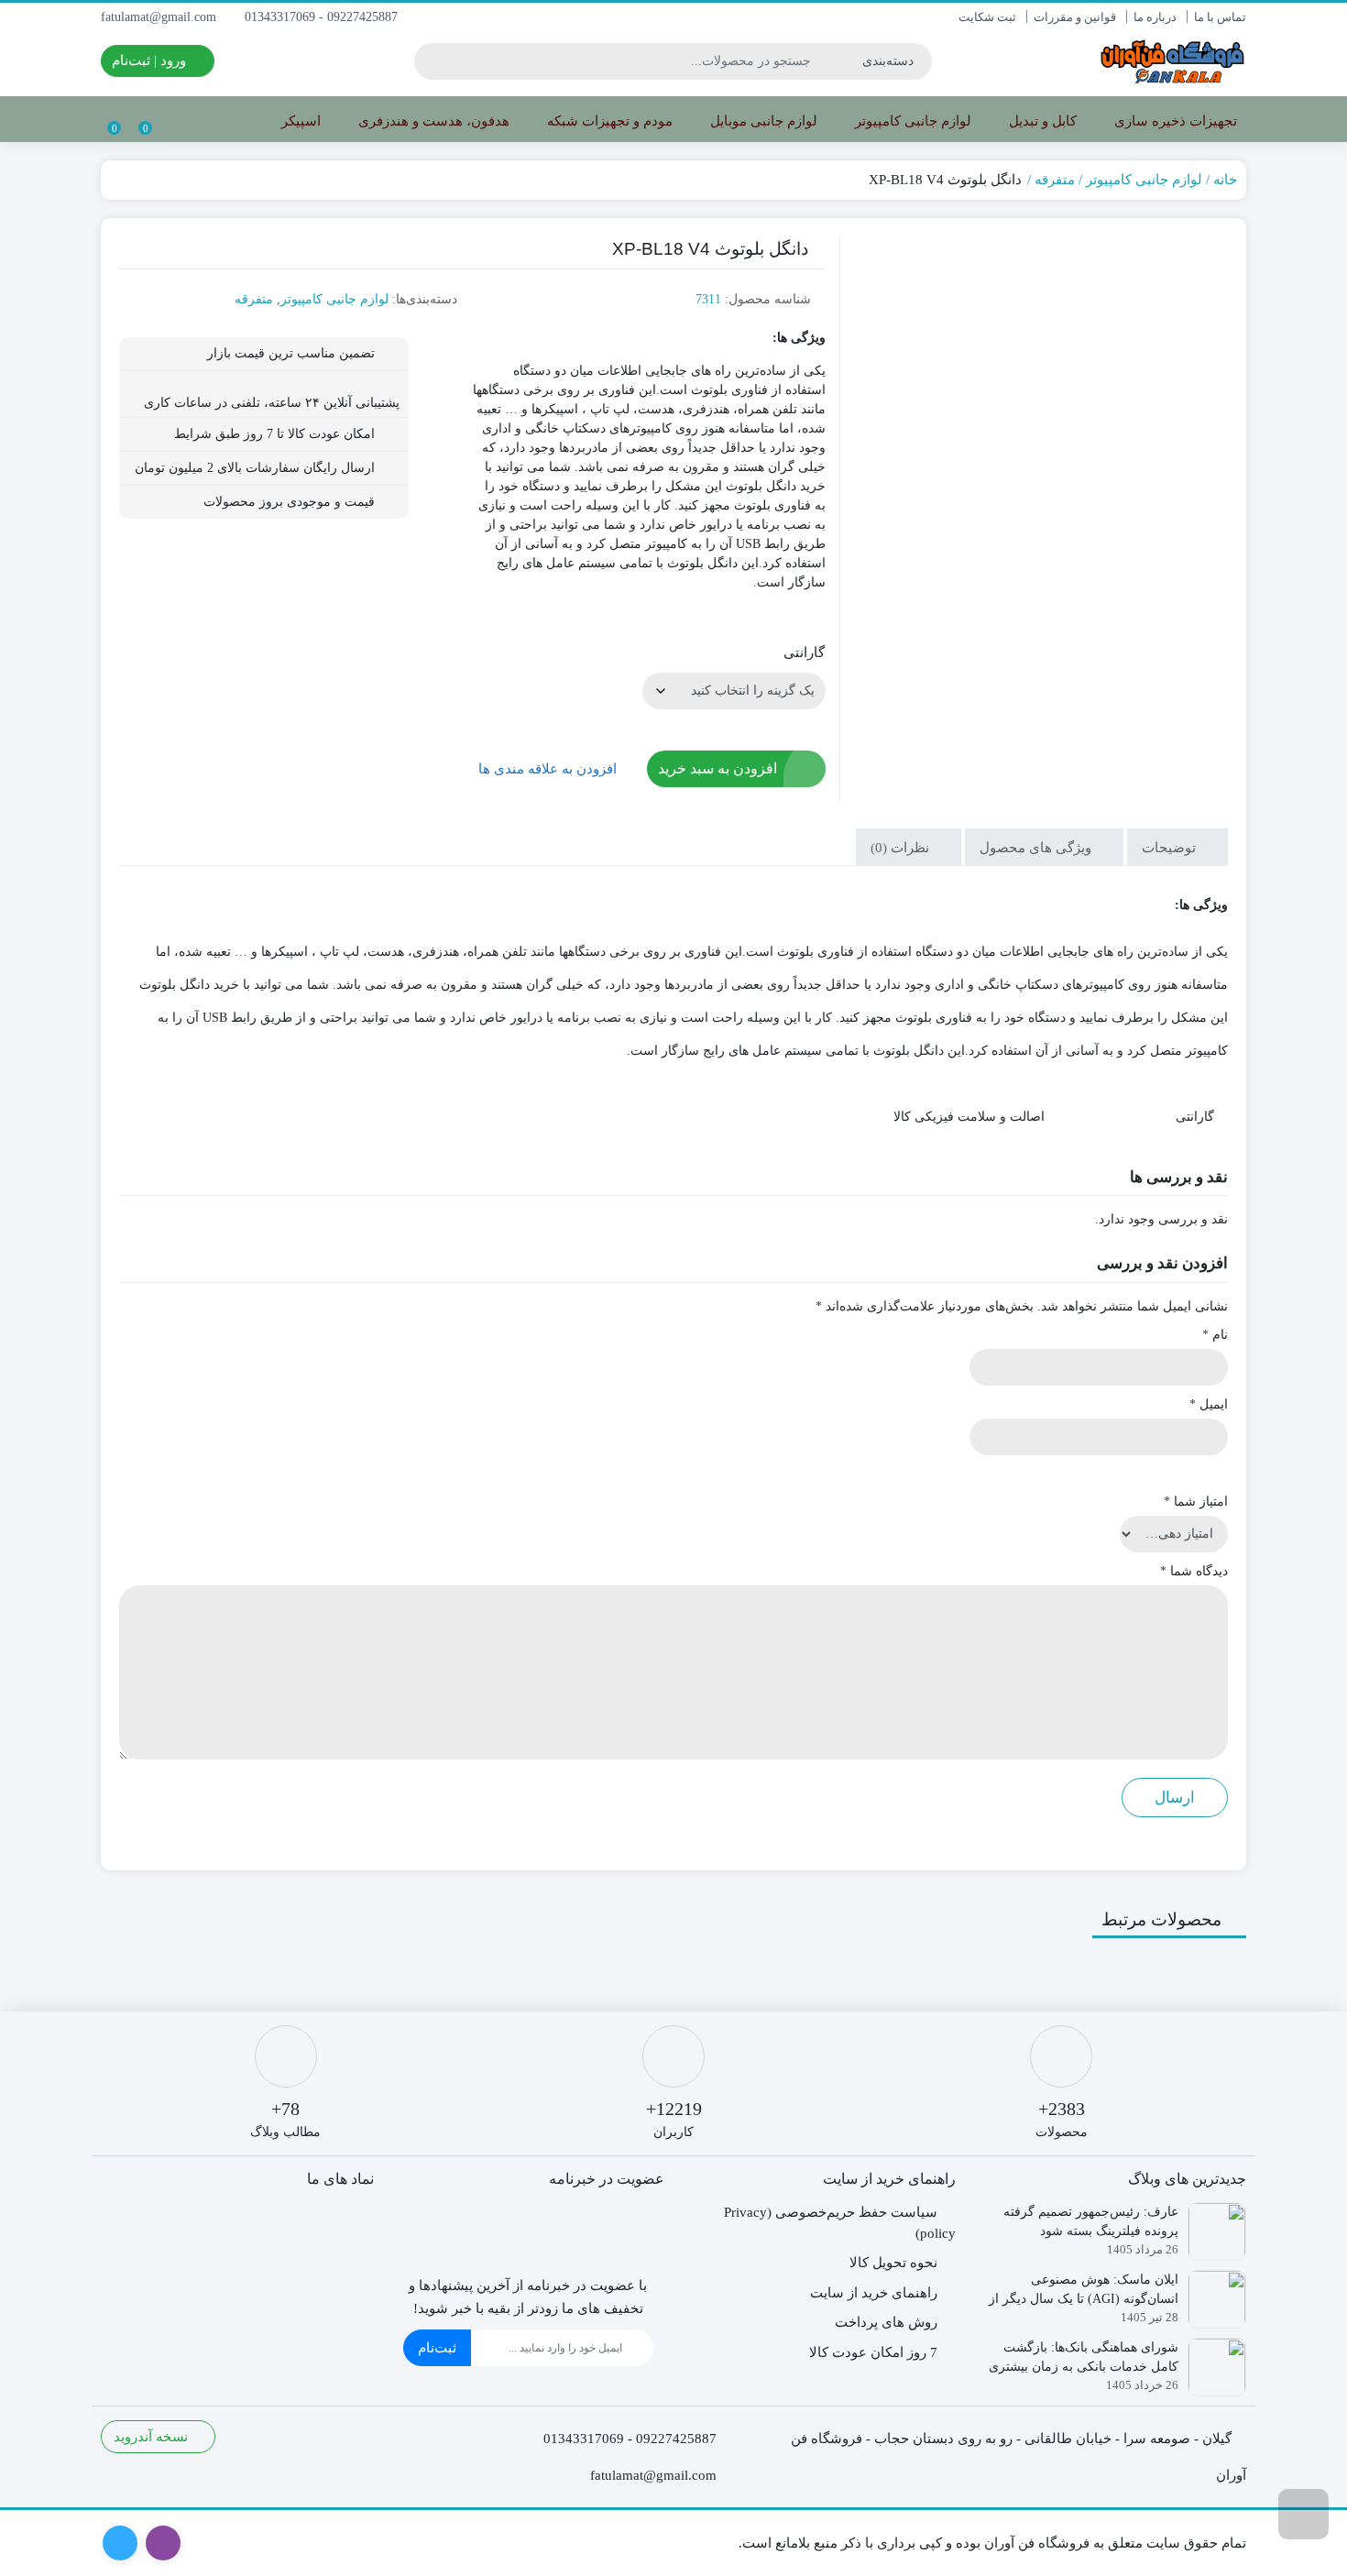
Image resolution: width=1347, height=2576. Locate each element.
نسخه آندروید (153, 2437)
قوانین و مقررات (1075, 17)
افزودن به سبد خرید (717, 768)
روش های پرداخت (886, 2322)
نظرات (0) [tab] (902, 848)
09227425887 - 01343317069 (323, 17)
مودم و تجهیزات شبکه (608, 121)
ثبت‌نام (437, 2348)
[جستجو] (431, 61)
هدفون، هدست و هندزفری (432, 121)
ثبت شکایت (987, 17)
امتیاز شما (1196, 1502)
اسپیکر (299, 121)
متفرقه (1055, 180)
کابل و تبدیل (1041, 121)
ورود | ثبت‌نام (151, 60)
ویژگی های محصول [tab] (1037, 848)
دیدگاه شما (1194, 1571)
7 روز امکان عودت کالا (873, 2352)
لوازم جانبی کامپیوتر (911, 121)
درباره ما (1155, 17)
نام (1215, 1335)
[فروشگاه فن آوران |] (1173, 61)
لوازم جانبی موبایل (762, 121)
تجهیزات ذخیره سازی (1174, 121)
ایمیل (1209, 1404)
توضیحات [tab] (1171, 848)
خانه (1225, 180)
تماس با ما (1220, 17)
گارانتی (804, 652)
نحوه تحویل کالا (893, 2263)
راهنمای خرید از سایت (874, 2293)
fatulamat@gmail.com (160, 17)
